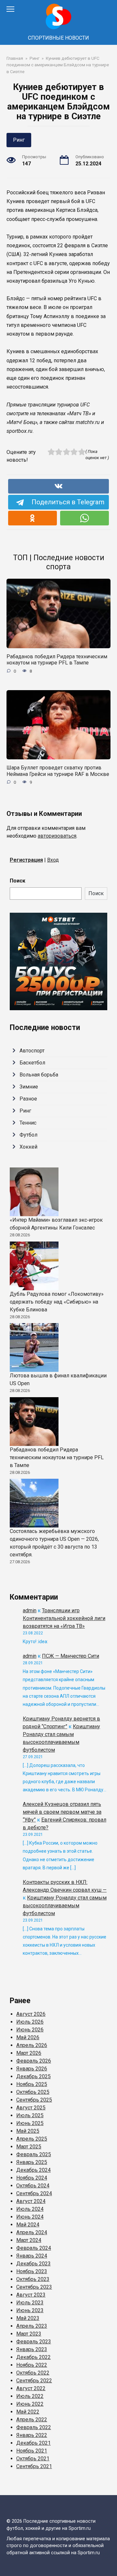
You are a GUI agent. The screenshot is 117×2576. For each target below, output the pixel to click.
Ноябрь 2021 (32, 2451)
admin (30, 1610)
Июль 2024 (30, 2209)
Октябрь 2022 (33, 2373)
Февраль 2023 (34, 2342)
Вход (53, 860)
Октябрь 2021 (33, 2459)
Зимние (29, 1087)
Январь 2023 (32, 2349)
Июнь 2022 (30, 2404)
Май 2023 (28, 2318)
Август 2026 (31, 2014)
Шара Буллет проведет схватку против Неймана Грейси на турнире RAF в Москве (58, 771)
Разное (28, 1099)
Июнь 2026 (30, 2030)
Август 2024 (31, 2201)
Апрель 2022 (32, 2420)
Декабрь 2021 (33, 2443)
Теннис (28, 1123)
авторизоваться (57, 836)
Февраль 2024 (34, 2248)
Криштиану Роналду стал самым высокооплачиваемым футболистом (65, 1906)
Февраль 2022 (34, 2427)
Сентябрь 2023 (34, 2287)
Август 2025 (31, 2108)
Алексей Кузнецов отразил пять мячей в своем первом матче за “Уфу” (62, 1812)
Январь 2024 (32, 2256)
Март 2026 (29, 2053)
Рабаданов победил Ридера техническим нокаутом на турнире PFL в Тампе (57, 660)
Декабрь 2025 (33, 2076)
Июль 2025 (30, 2115)
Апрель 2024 (32, 2232)
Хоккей (28, 1147)
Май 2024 (28, 2225)
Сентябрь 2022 (34, 2381)
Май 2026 (28, 2037)
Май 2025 (28, 2131)
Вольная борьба (39, 1075)
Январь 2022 (32, 2435)
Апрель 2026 (32, 2045)
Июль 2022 (30, 2396)
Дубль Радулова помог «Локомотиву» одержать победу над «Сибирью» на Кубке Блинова (57, 1302)
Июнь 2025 (30, 2123)
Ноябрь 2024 (32, 2178)
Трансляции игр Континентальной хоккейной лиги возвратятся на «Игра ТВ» (64, 1618)
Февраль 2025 (34, 2154)
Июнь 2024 (30, 2217)
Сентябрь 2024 (34, 2193)
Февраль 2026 (34, 2061)
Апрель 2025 (32, 2139)
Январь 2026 (32, 2069)
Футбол (28, 1135)
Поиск (18, 881)
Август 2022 (31, 2388)
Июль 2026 (30, 2022)
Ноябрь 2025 (32, 2084)
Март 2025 (29, 2147)
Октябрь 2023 (33, 2279)
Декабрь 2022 (33, 2357)
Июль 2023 (30, 2303)
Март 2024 (29, 2240)
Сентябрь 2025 (34, 2100)
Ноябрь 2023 (32, 2271)
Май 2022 (28, 2412)
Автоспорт (32, 1051)
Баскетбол (32, 1063)
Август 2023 (31, 2295)
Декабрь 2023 (33, 2264)
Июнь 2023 (30, 2310)
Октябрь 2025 (33, 2092)
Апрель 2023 (32, 2326)
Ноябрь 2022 (32, 2365)
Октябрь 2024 (33, 2186)
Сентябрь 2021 (34, 2466)
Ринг (19, 140)
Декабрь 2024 (33, 2170)
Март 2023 (29, 2334)
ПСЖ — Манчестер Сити (71, 1656)
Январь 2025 (32, 2162)
